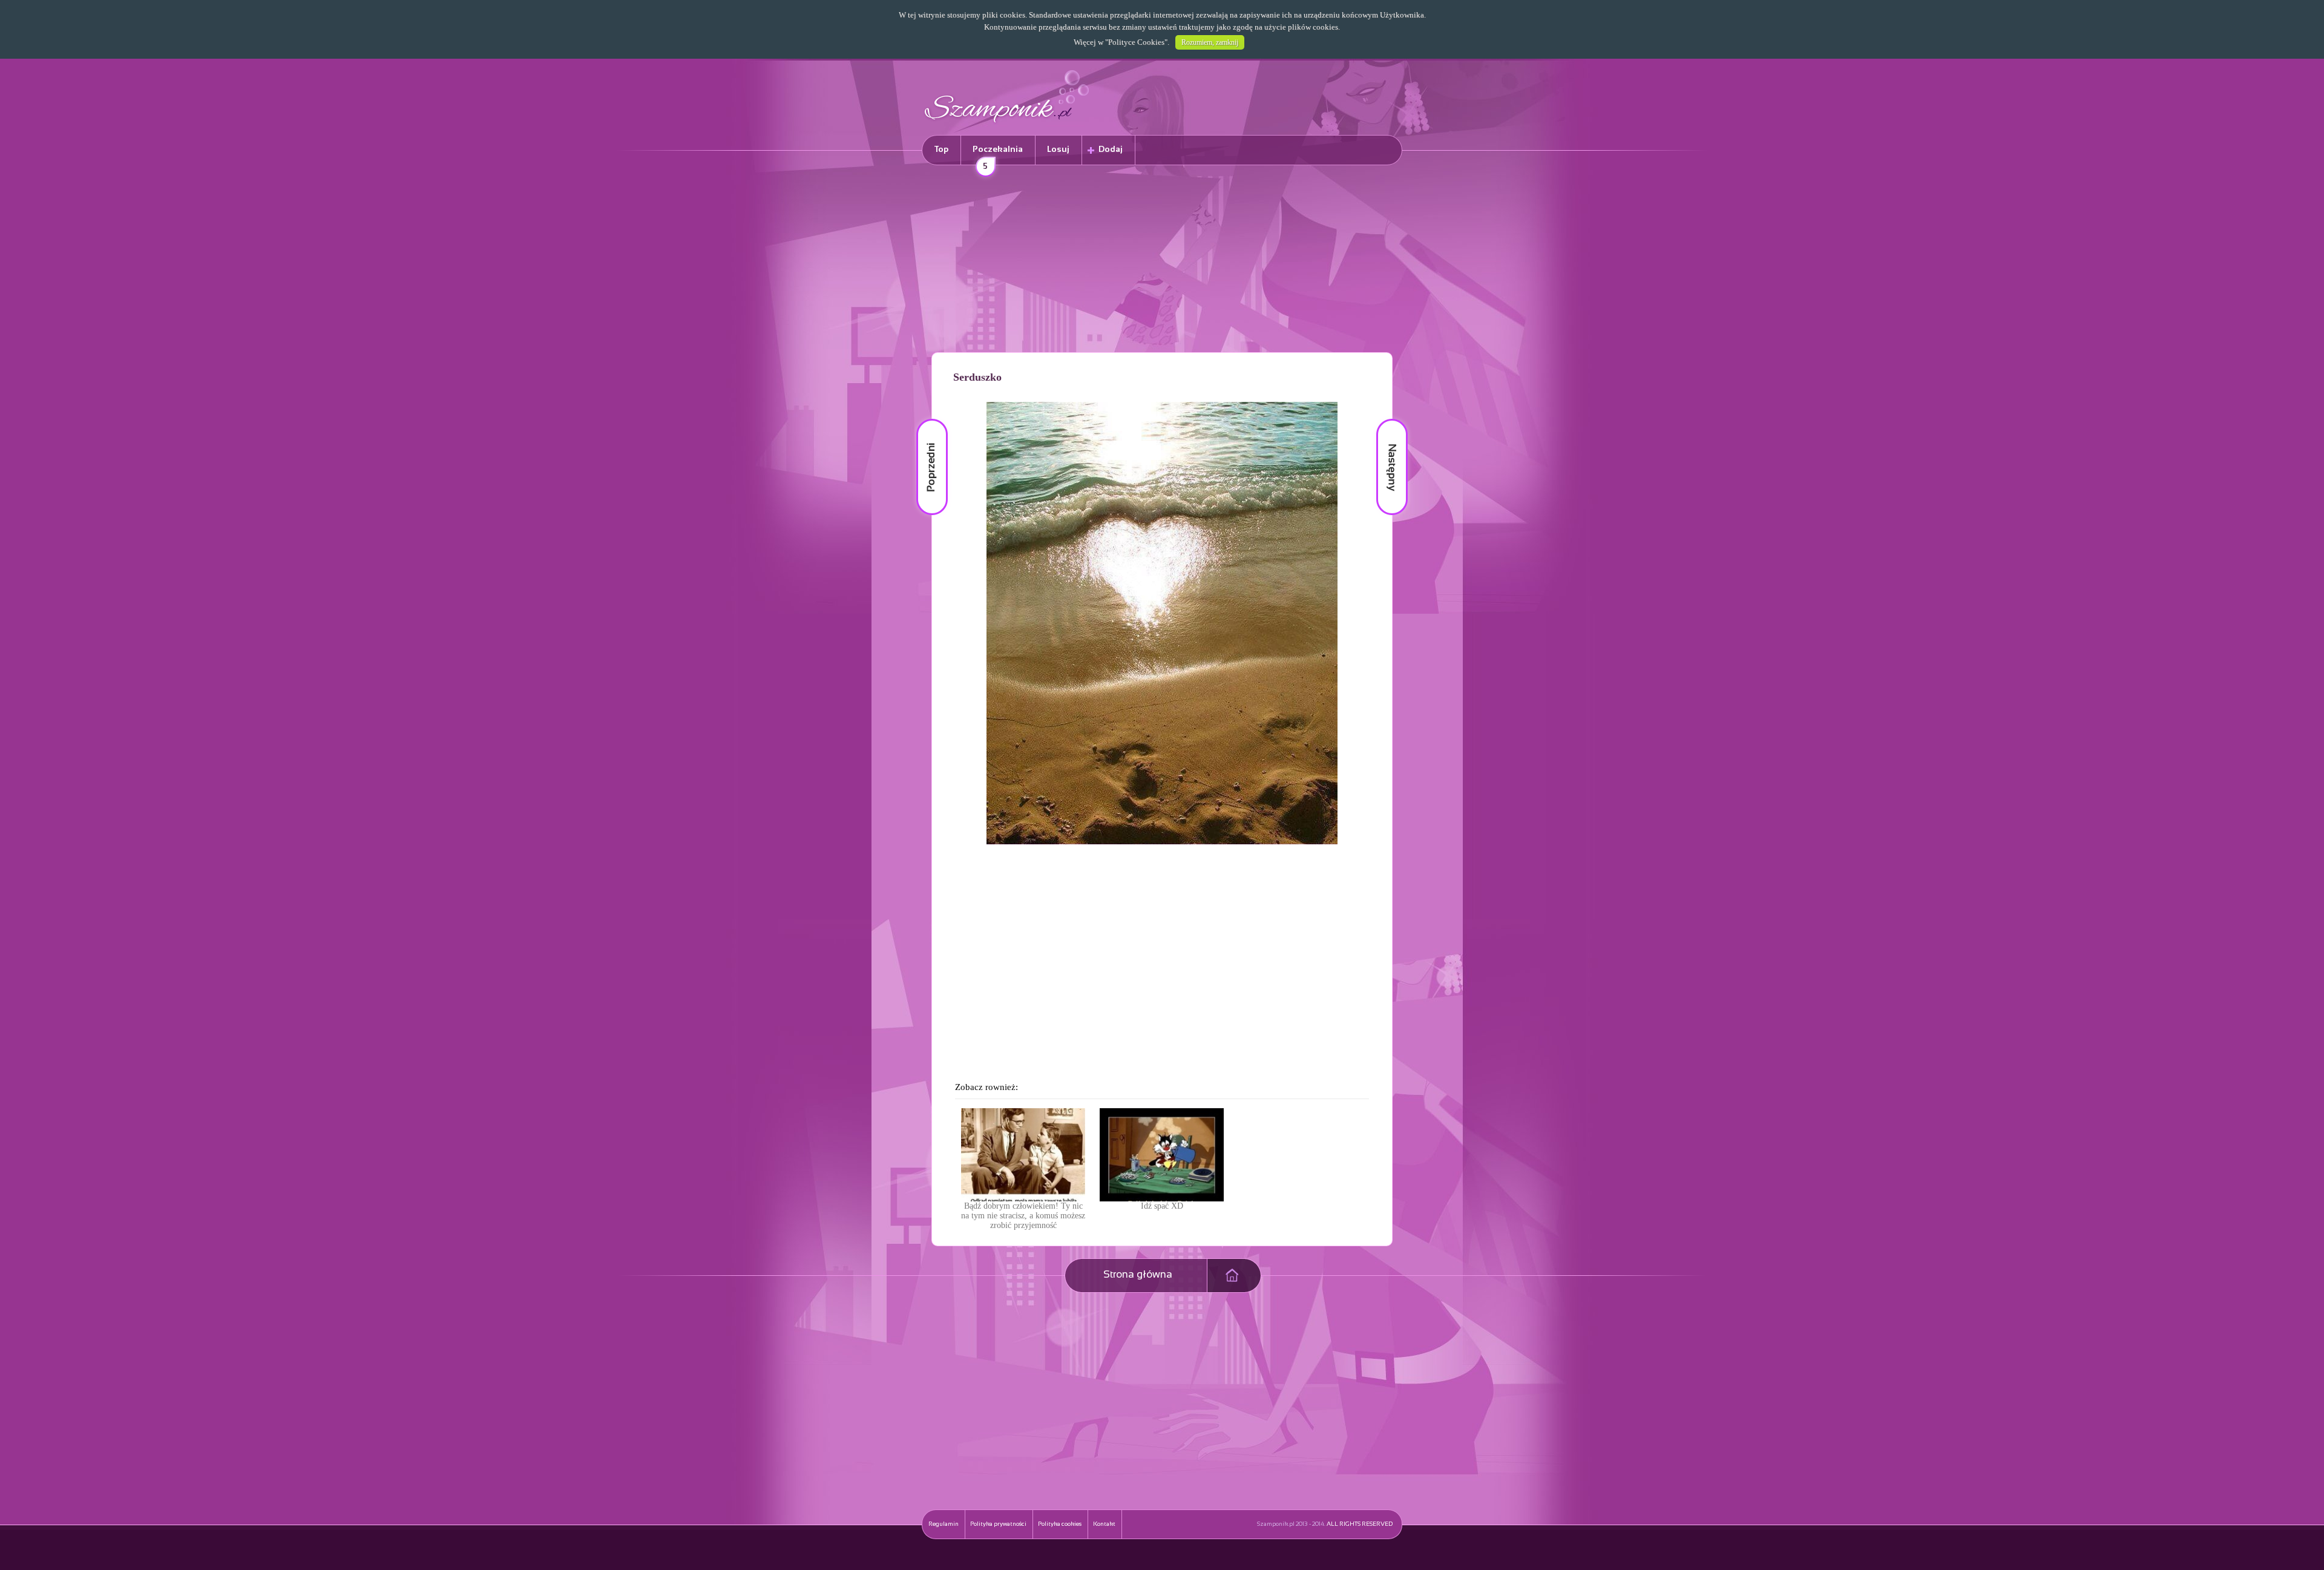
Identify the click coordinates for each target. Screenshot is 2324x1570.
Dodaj (1111, 150)
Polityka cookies (1060, 1524)
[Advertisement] (1162, 261)
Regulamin (944, 1524)
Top (941, 150)
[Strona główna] (1007, 124)
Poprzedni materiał (925, 419)
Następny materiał (1384, 419)
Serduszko (977, 377)
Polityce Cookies (1136, 42)
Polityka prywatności (998, 1524)
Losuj (1058, 150)
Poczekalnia (998, 155)
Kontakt (1104, 1524)
